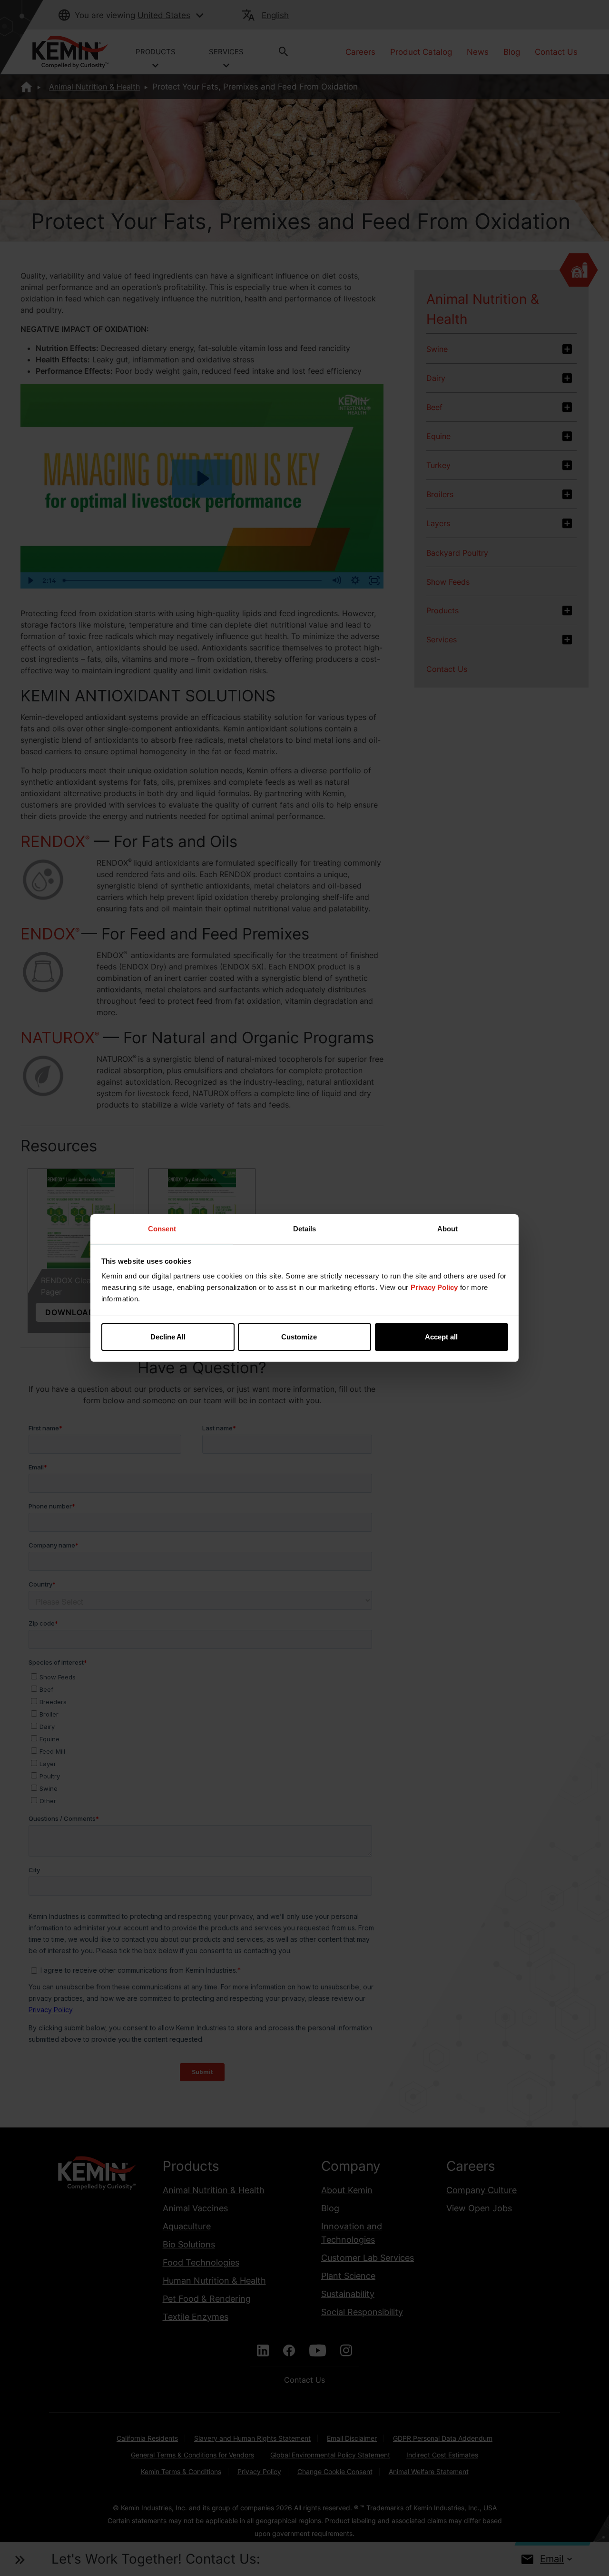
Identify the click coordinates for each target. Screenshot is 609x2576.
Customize (299, 1337)
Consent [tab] (162, 1229)
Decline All (168, 1337)
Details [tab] (304, 1229)
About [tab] (447, 1229)
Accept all (441, 1337)
